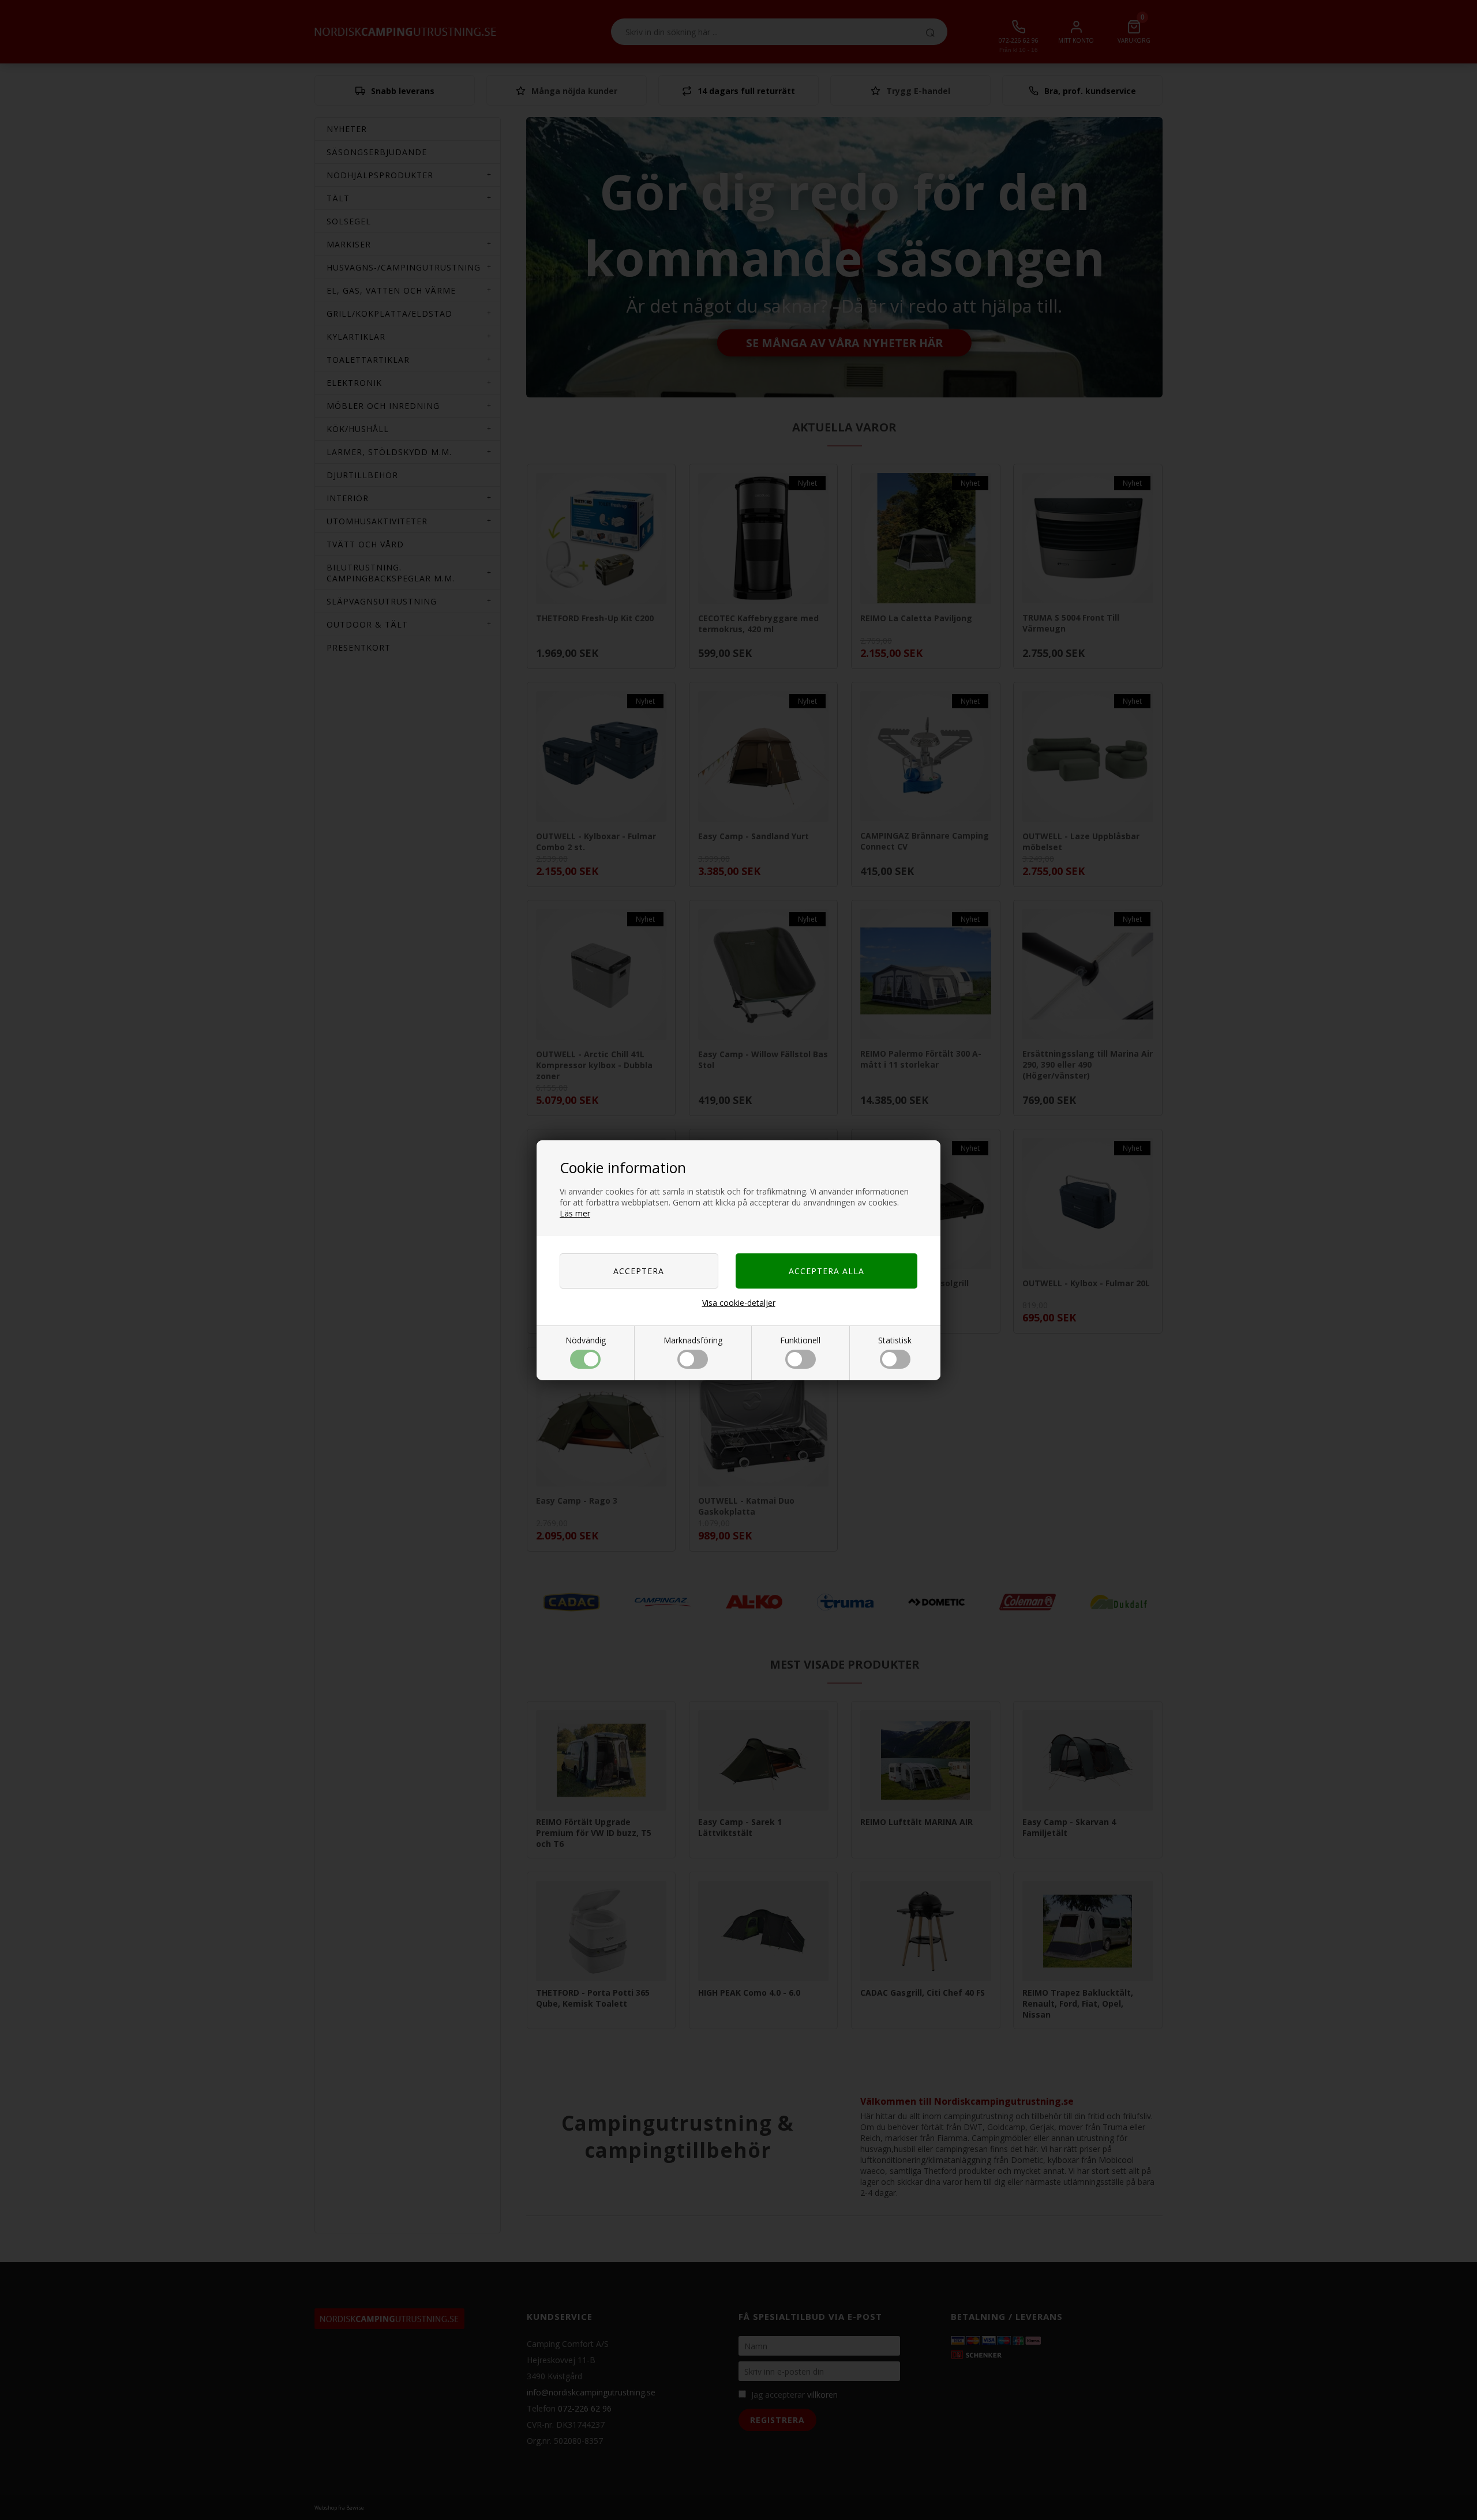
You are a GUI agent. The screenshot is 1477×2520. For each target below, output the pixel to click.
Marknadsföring (693, 1340)
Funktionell (800, 1340)
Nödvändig (586, 1340)
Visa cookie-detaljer (739, 1303)
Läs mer (575, 1213)
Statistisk (895, 1340)
